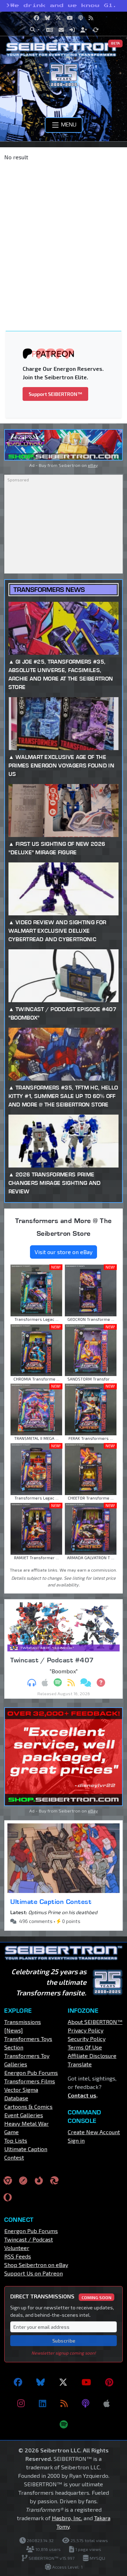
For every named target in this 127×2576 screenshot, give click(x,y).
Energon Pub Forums (31, 2073)
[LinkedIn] (43, 2403)
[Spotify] (64, 2424)
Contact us (82, 2095)
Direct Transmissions (61, 2296)
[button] (35, 30)
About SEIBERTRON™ (95, 2022)
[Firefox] (39, 2180)
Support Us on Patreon (34, 2273)
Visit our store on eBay (64, 1252)
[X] (63, 2382)
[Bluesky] (41, 2382)
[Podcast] (86, 2403)
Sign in (76, 2140)
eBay (93, 465)
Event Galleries (24, 2115)
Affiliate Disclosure (92, 2056)
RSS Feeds (18, 2256)
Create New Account (94, 2132)
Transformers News (49, 590)
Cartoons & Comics (28, 2106)
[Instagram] (21, 2403)
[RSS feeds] (64, 2403)
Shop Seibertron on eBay (36, 2265)
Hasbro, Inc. (67, 2518)
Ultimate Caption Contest (51, 1901)
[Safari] (23, 2180)
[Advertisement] (64, 233)
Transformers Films (30, 2081)
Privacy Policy (86, 2030)
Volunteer (17, 2248)
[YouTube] (86, 2382)
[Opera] (8, 2197)
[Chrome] (8, 2180)
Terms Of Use (85, 2047)
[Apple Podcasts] (107, 2403)
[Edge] (54, 2180)
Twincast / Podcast (29, 2239)
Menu (68, 124)
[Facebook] (18, 2382)
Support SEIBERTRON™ (55, 394)
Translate (80, 2064)
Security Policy (87, 2039)
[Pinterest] (109, 2382)
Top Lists (16, 2140)
